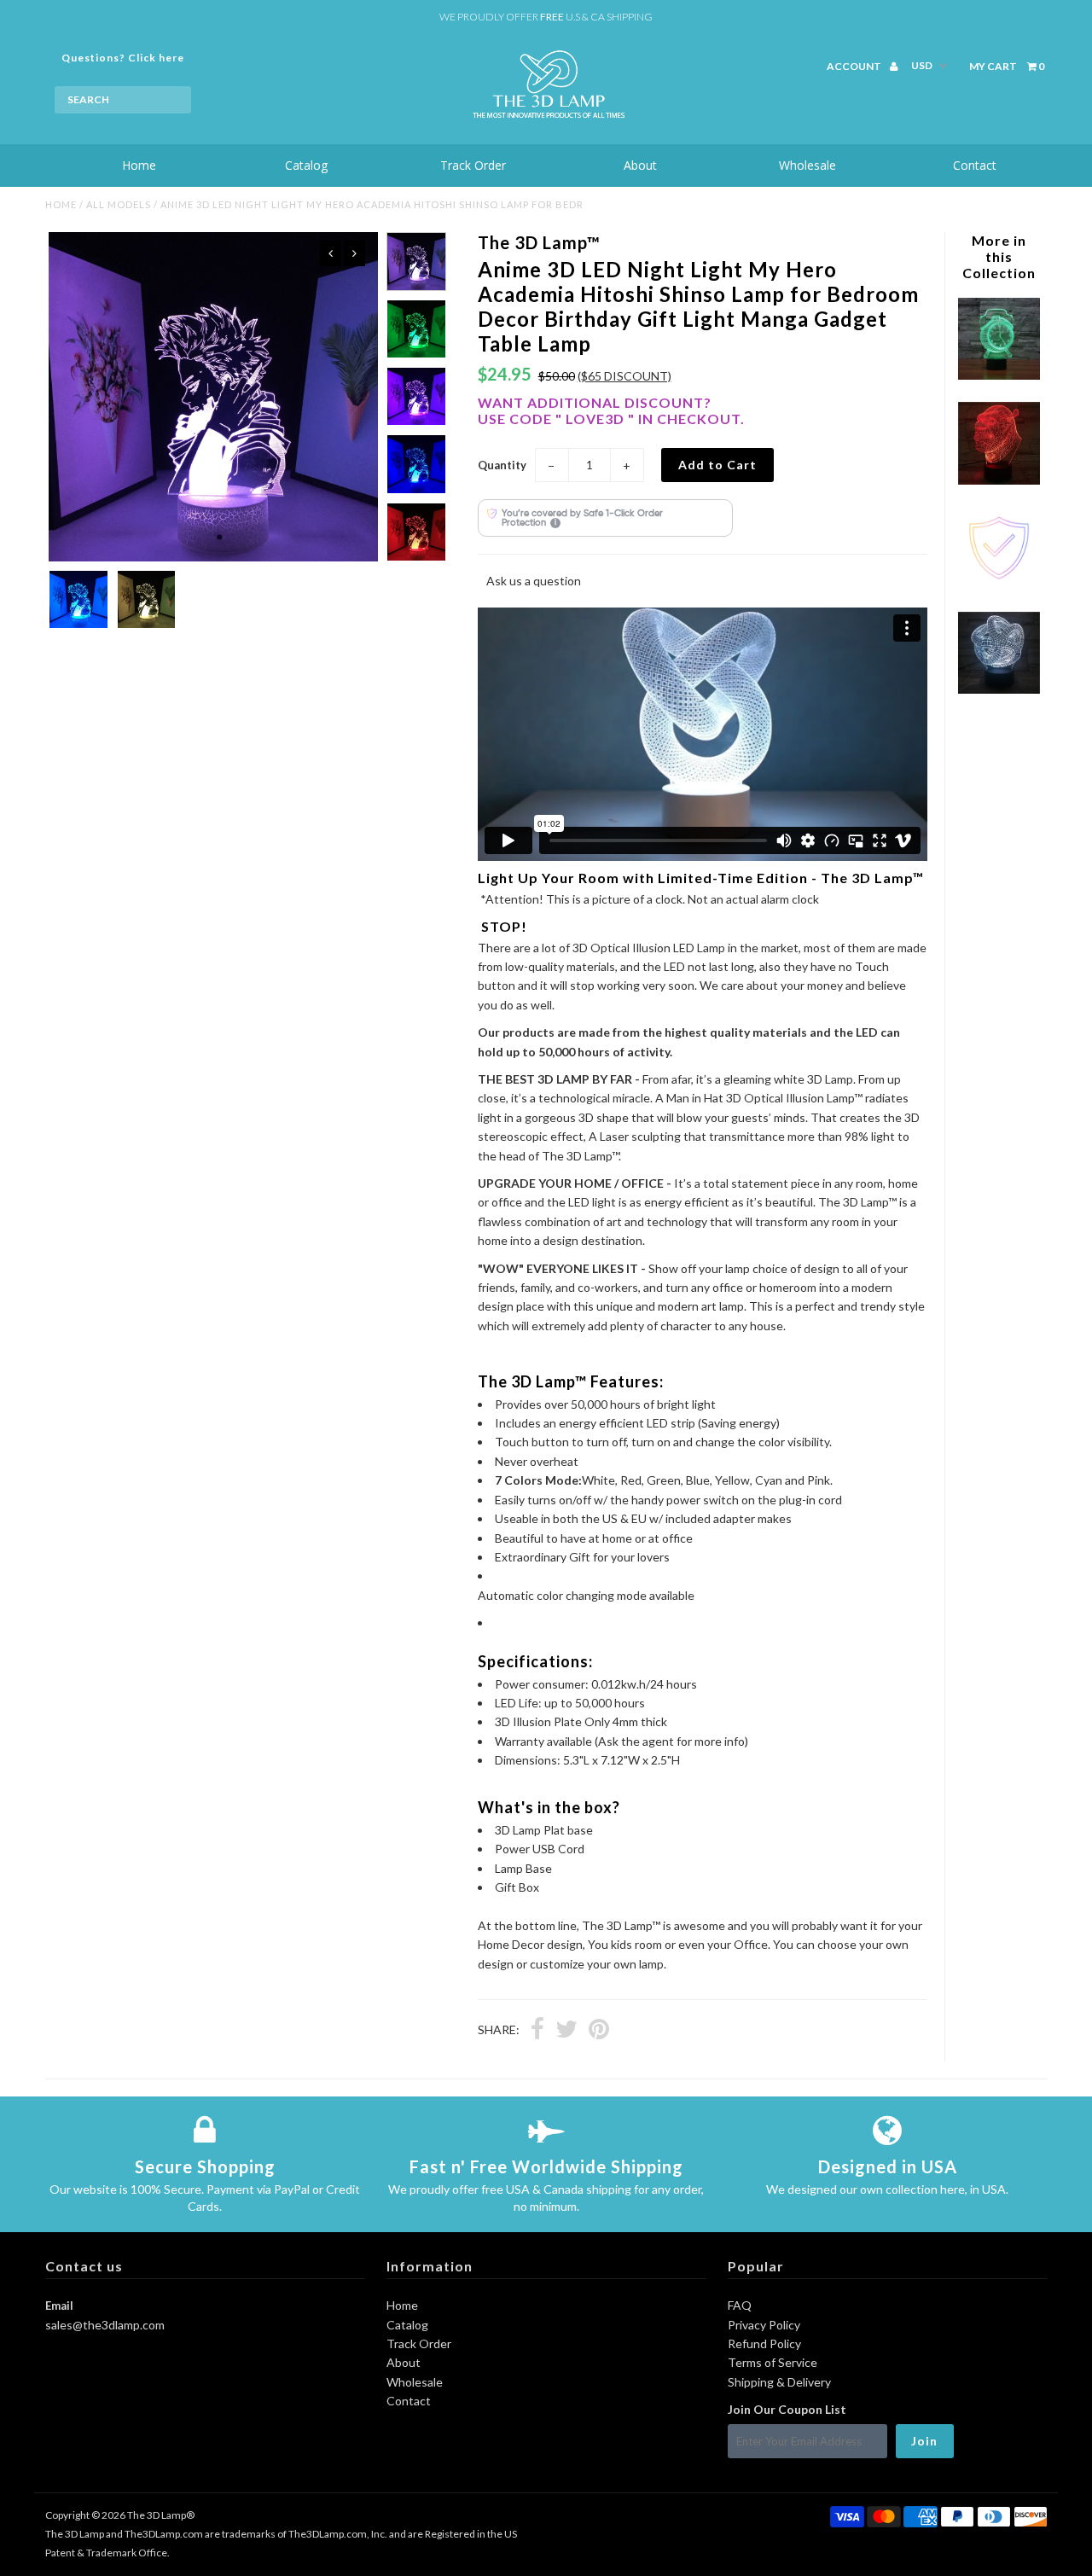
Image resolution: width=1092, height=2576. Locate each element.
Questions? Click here (123, 58)
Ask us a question (534, 581)
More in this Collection (999, 256)
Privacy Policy (764, 2325)
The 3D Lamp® (161, 2515)
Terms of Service (773, 2362)
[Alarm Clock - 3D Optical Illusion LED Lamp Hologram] (999, 375)
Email (59, 2306)
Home (139, 165)
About (640, 165)
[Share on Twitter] (566, 2031)
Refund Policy (764, 2343)
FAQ (740, 2305)
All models (119, 204)
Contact (975, 165)
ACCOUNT (855, 66)
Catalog (306, 165)
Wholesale (807, 165)
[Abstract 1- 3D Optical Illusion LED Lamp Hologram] (999, 689)
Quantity (502, 465)
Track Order (473, 165)
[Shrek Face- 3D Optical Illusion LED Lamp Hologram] (999, 480)
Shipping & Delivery (779, 2382)
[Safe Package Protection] (999, 585)
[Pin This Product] (599, 2031)
